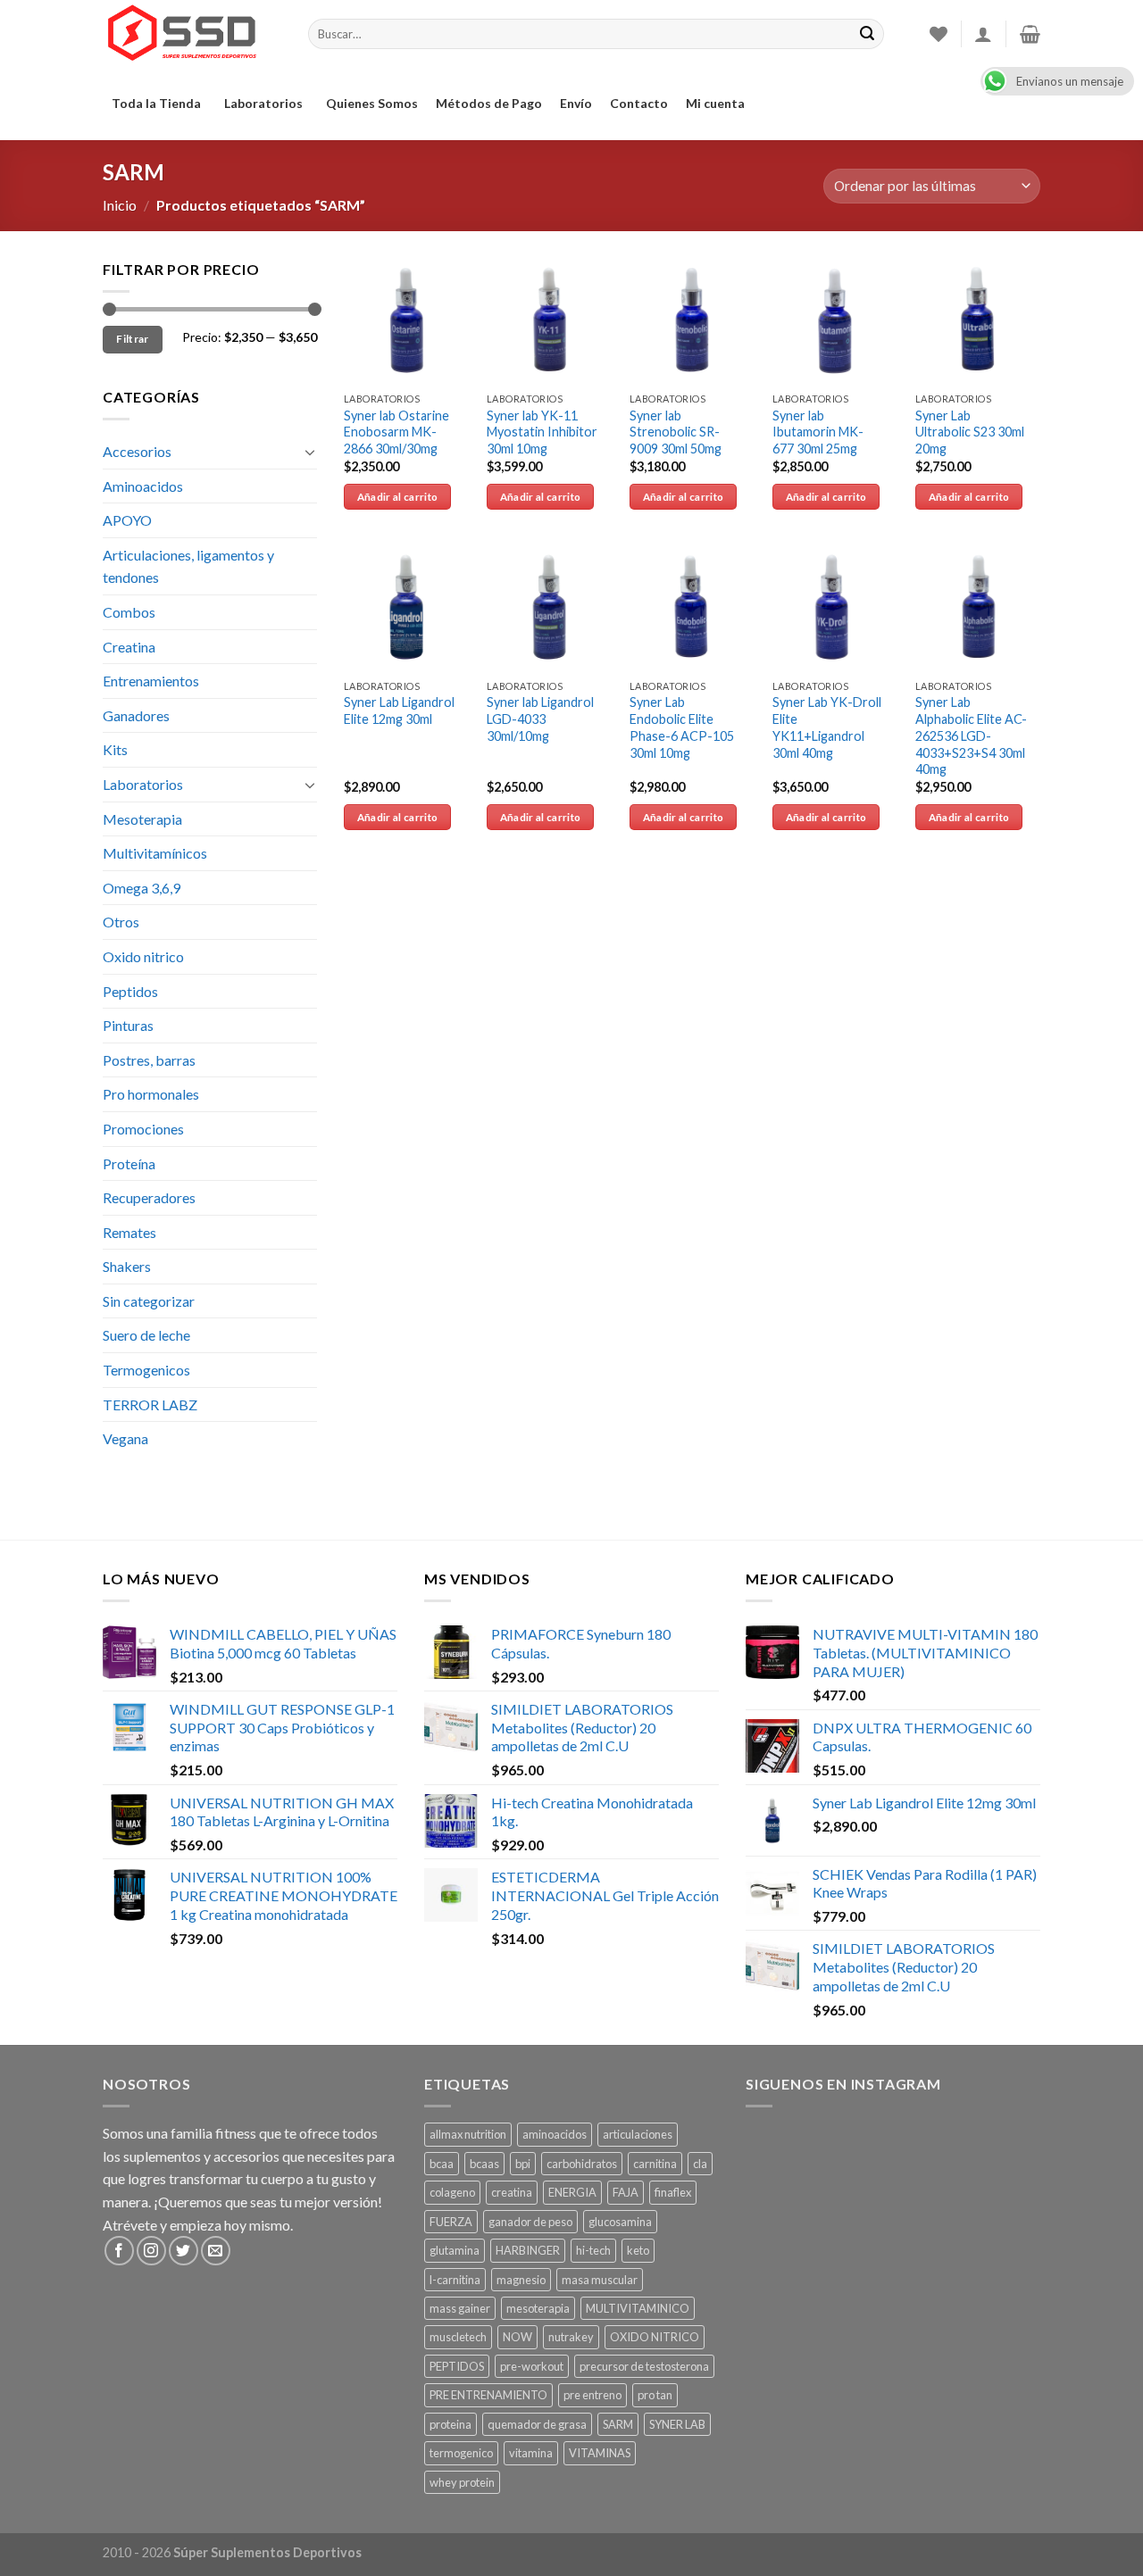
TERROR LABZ (150, 1404)
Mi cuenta (715, 103)
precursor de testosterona (644, 2366)
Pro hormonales (151, 1094)
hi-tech (593, 2250)
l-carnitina (455, 2280)
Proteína (129, 1163)
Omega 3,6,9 (142, 888)
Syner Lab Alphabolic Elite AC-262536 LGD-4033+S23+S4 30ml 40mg (971, 735)
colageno (452, 2192)
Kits (115, 749)
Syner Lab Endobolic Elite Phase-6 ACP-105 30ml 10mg (682, 727)
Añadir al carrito (398, 497)
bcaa (442, 2164)
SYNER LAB (677, 2424)
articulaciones (638, 2134)
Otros (121, 922)
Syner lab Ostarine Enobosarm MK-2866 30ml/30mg (396, 432)
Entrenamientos (151, 681)
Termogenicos (146, 1370)
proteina (451, 2424)
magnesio (521, 2280)
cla (700, 2164)
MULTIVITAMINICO (638, 2308)
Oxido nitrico (143, 956)
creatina (512, 2192)
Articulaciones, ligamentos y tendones (188, 566)
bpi (523, 2164)
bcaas (484, 2164)
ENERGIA (572, 2192)
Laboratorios (263, 103)
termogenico (461, 2453)
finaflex (673, 2192)
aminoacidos (555, 2134)
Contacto (639, 103)
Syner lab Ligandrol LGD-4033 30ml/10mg (540, 719)
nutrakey (571, 2337)
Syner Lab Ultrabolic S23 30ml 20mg (970, 432)
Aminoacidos (143, 486)
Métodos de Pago (489, 103)
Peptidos (130, 991)
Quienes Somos (372, 103)
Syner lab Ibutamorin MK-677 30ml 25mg (818, 432)
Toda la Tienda (156, 103)
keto (638, 2250)
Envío (576, 103)
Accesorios (137, 451)
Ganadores (136, 715)
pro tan (655, 2395)
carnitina (655, 2164)
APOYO (127, 520)
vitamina (531, 2453)
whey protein (462, 2482)
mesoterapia (538, 2308)
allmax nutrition (468, 2134)
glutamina (455, 2250)
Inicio (120, 205)
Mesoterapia (142, 819)
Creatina (129, 647)
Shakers (127, 1266)
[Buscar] (867, 34)
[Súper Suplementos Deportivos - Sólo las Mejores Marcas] (192, 34)
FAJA (626, 2192)
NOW (517, 2337)
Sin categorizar (149, 1301)
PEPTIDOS (457, 2366)
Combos (129, 612)
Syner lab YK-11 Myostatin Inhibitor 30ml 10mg (542, 432)
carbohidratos (582, 2164)
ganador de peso (530, 2222)
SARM (618, 2424)
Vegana (125, 1438)
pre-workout (532, 2366)
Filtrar (133, 339)
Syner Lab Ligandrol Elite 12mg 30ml (399, 710)
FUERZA (451, 2222)
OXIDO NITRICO (655, 2337)
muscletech (458, 2337)
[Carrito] (1030, 34)
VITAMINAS (600, 2453)
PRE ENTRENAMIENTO (488, 2395)
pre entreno (592, 2395)
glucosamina (620, 2222)
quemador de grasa (537, 2424)
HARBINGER (528, 2250)
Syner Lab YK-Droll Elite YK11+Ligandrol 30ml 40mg (827, 727)
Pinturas (128, 1025)
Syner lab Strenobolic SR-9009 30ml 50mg (676, 432)
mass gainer (460, 2308)
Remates (129, 1232)
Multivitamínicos (155, 853)
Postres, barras (149, 1060)
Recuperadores (149, 1197)
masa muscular (600, 2280)
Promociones (143, 1129)
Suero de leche (146, 1335)
